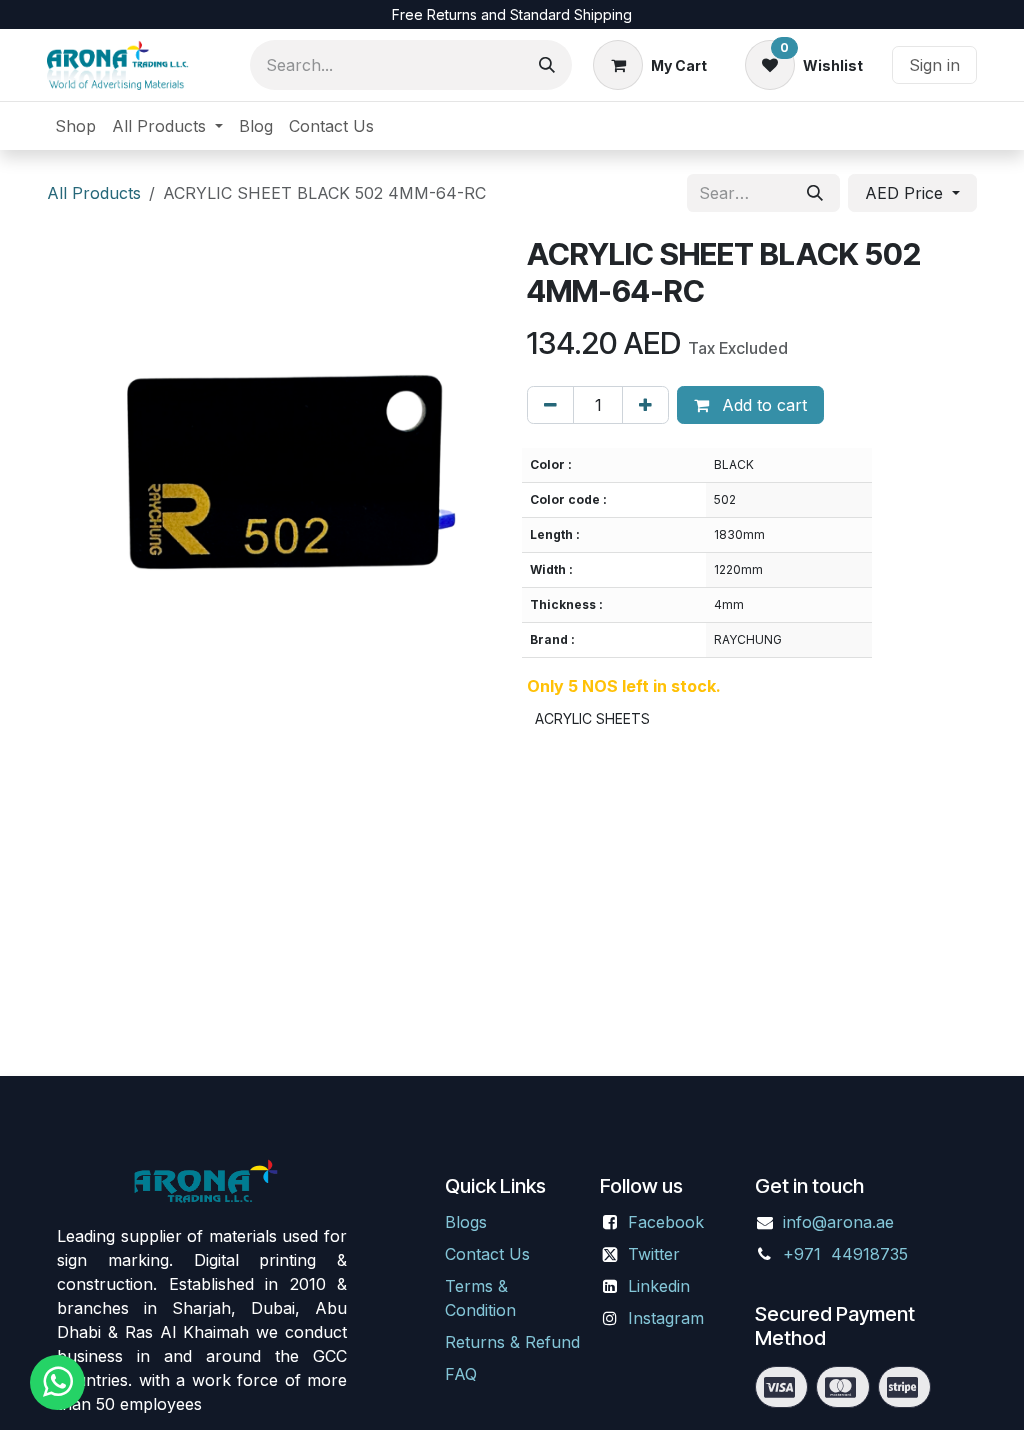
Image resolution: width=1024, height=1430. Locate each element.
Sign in (934, 65)
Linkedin (659, 1286)
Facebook (666, 1222)
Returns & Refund (512, 1342)
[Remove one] (550, 405)
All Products (94, 193)
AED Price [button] (906, 193)
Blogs (466, 1222)
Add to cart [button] (762, 405)
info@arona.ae (838, 1222)
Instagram (666, 1318)
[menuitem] (75, 126)
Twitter (654, 1254)
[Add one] (645, 405)
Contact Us (487, 1254)
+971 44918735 (848, 1254)
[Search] (547, 65)
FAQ (461, 1374)
